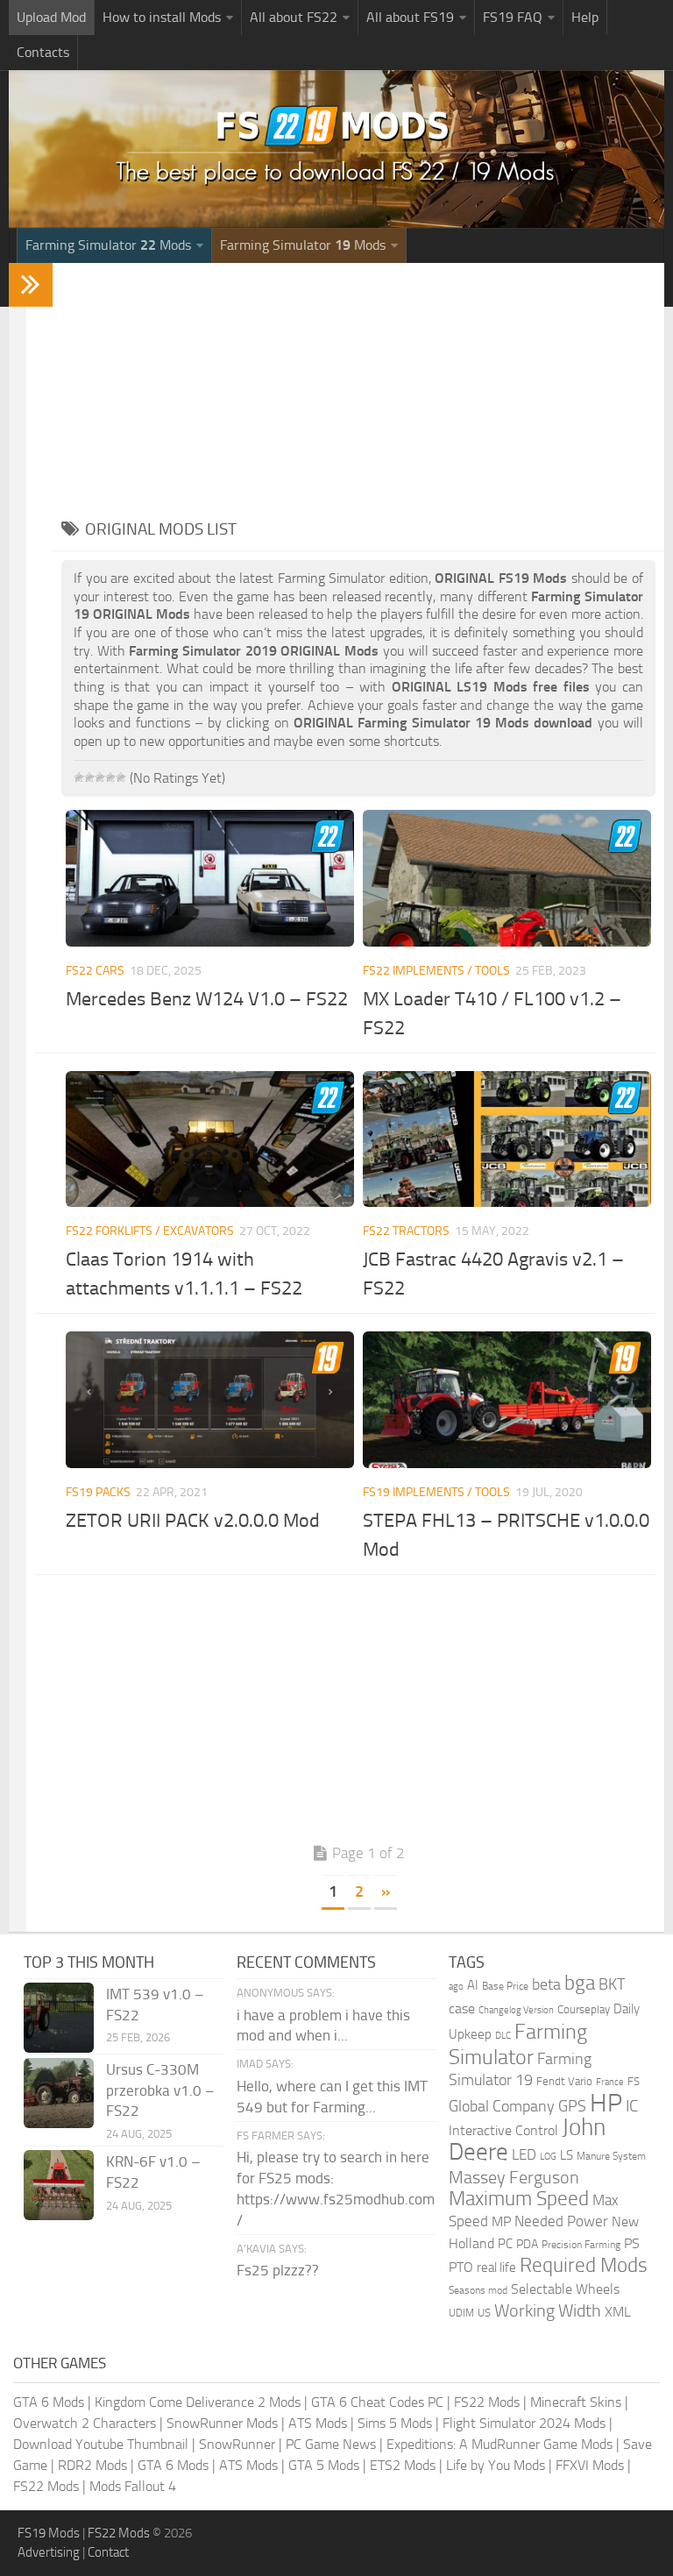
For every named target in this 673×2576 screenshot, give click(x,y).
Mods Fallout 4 (133, 2486)
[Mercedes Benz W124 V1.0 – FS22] (210, 878)
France (610, 2082)
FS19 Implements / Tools (436, 1492)
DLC (503, 2036)
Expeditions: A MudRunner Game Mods (499, 2444)
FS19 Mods (49, 2533)
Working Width (548, 2311)
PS (632, 2243)
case (462, 2008)
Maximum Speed (519, 2199)
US (484, 2313)
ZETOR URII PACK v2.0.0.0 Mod (193, 1521)
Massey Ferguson (514, 2178)
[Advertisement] (358, 386)
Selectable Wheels (565, 2289)
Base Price (505, 1986)
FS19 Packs (98, 1492)
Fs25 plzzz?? (278, 2270)
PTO (461, 2267)
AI (473, 1985)
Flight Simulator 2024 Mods (524, 2423)
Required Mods (584, 2265)
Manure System (611, 2156)
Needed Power (561, 2221)
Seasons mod (478, 2290)
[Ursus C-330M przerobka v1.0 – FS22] (59, 2093)
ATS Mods (318, 2423)
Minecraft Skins (576, 2402)
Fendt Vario (564, 2081)
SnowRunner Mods (222, 2423)
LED (524, 2154)
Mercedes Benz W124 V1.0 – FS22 (207, 999)
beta (546, 1984)
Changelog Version (516, 2010)
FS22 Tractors (406, 1231)
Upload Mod (51, 17)
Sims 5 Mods (395, 2423)
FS (634, 2081)
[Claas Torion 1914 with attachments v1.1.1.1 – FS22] (210, 1139)
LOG (548, 2157)
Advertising (49, 2552)
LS (567, 2155)
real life (496, 2267)
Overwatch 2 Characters (85, 2423)
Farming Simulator (518, 2044)
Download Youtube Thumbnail (101, 2444)
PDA (527, 2244)
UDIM (461, 2313)
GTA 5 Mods (324, 2465)
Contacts (43, 52)
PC (505, 2244)
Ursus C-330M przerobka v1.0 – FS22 (160, 2090)
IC (632, 2106)
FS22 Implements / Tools (436, 971)
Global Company (502, 2106)
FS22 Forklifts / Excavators (150, 1231)
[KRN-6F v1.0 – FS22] (59, 2185)
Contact (108, 2552)
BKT (612, 1985)
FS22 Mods (487, 2402)
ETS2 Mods (403, 2465)
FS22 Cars (95, 971)
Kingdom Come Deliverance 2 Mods (198, 2402)
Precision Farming (581, 2244)
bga (580, 1983)
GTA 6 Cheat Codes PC (377, 2402)
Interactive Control (503, 2131)
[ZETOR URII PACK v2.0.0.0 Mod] (210, 1399)
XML (618, 2312)
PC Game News (331, 2444)
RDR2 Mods (92, 2465)
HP (606, 2103)
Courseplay (584, 2009)
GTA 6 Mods (49, 2402)
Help (585, 17)
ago (456, 1987)
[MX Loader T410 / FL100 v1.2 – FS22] (507, 878)
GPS (572, 2106)
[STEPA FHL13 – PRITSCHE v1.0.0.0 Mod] (507, 1399)
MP (501, 2221)
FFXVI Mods (590, 2465)
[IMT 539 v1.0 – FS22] (59, 2018)
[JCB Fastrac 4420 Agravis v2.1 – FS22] (507, 1139)
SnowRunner (237, 2444)
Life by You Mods (496, 2465)
